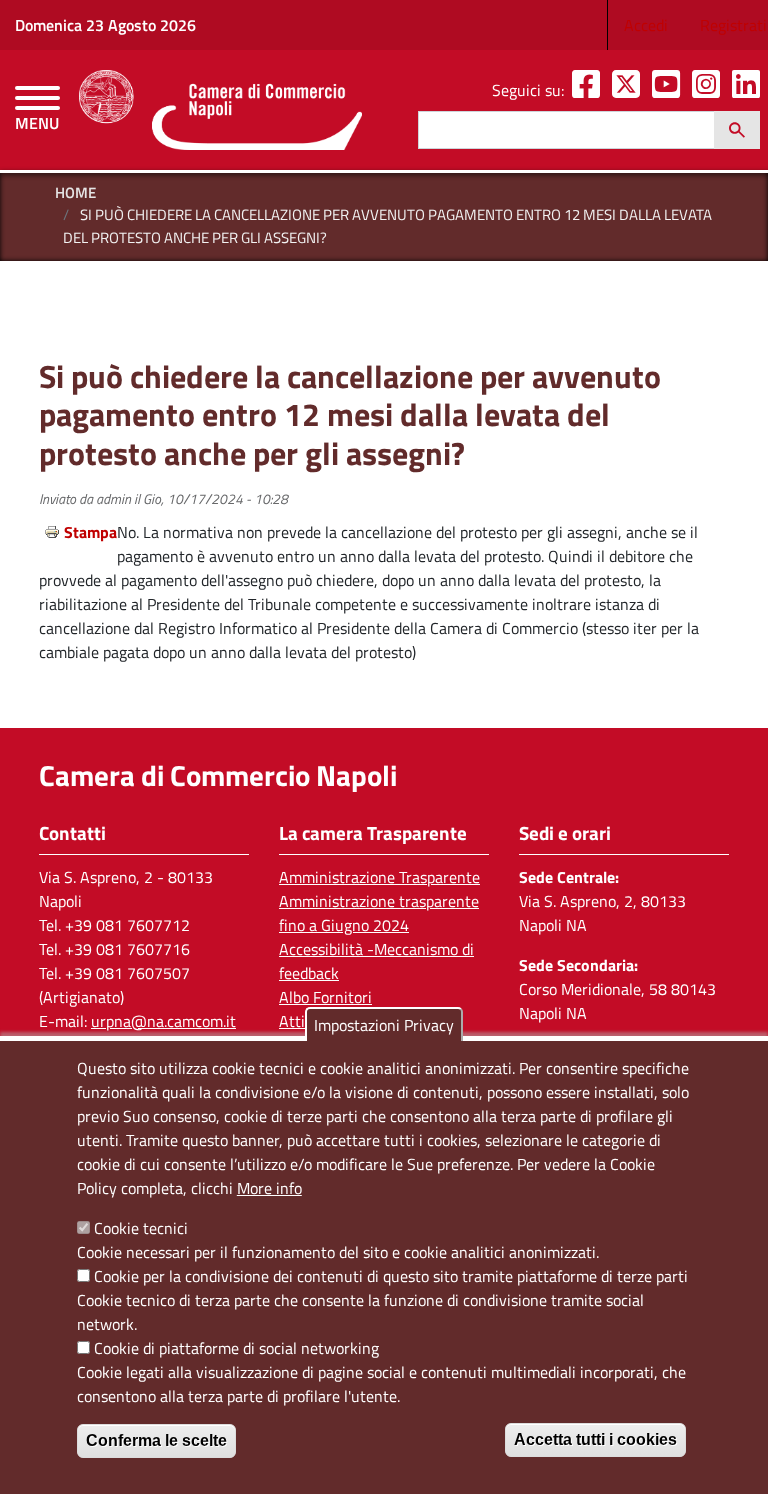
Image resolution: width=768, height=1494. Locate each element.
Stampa (90, 532)
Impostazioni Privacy (384, 1025)
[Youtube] (670, 90)
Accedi (646, 25)
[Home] (220, 110)
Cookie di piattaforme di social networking (236, 1348)
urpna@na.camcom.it (163, 1021)
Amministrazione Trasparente (379, 877)
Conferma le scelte (156, 1440)
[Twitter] (630, 90)
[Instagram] (710, 90)
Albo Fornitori (325, 997)
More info (269, 1188)
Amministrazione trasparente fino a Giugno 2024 (379, 913)
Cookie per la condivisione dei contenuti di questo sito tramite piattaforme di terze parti (391, 1276)
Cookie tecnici (141, 1228)
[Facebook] (590, 90)
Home (75, 192)
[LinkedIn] (750, 90)
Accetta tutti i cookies (595, 1439)
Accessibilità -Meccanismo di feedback (376, 961)
